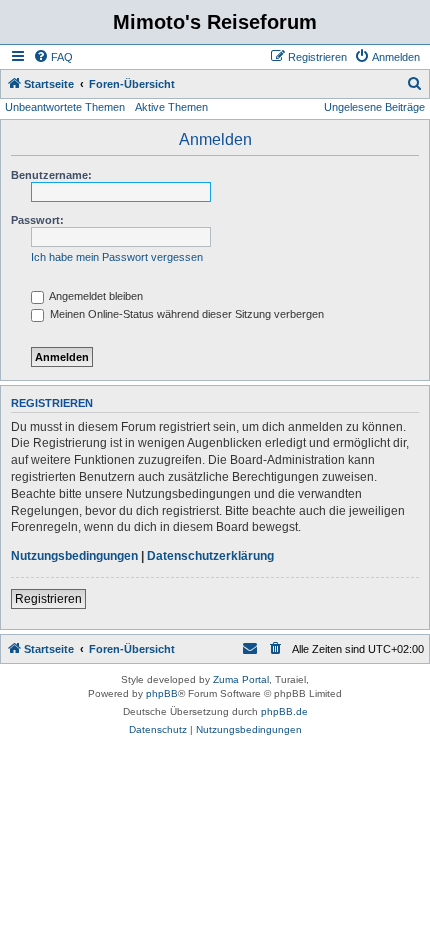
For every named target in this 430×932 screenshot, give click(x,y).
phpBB (162, 693)
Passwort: (37, 220)
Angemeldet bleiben (95, 296)
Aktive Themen (171, 107)
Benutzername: (51, 175)
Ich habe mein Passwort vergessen (117, 257)
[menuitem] (53, 57)
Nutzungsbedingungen (74, 556)
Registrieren (48, 599)
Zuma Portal (241, 679)
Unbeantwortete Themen (65, 107)
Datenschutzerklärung (210, 556)
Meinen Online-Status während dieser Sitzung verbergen (185, 314)
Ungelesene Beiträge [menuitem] (374, 107)
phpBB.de (284, 711)
